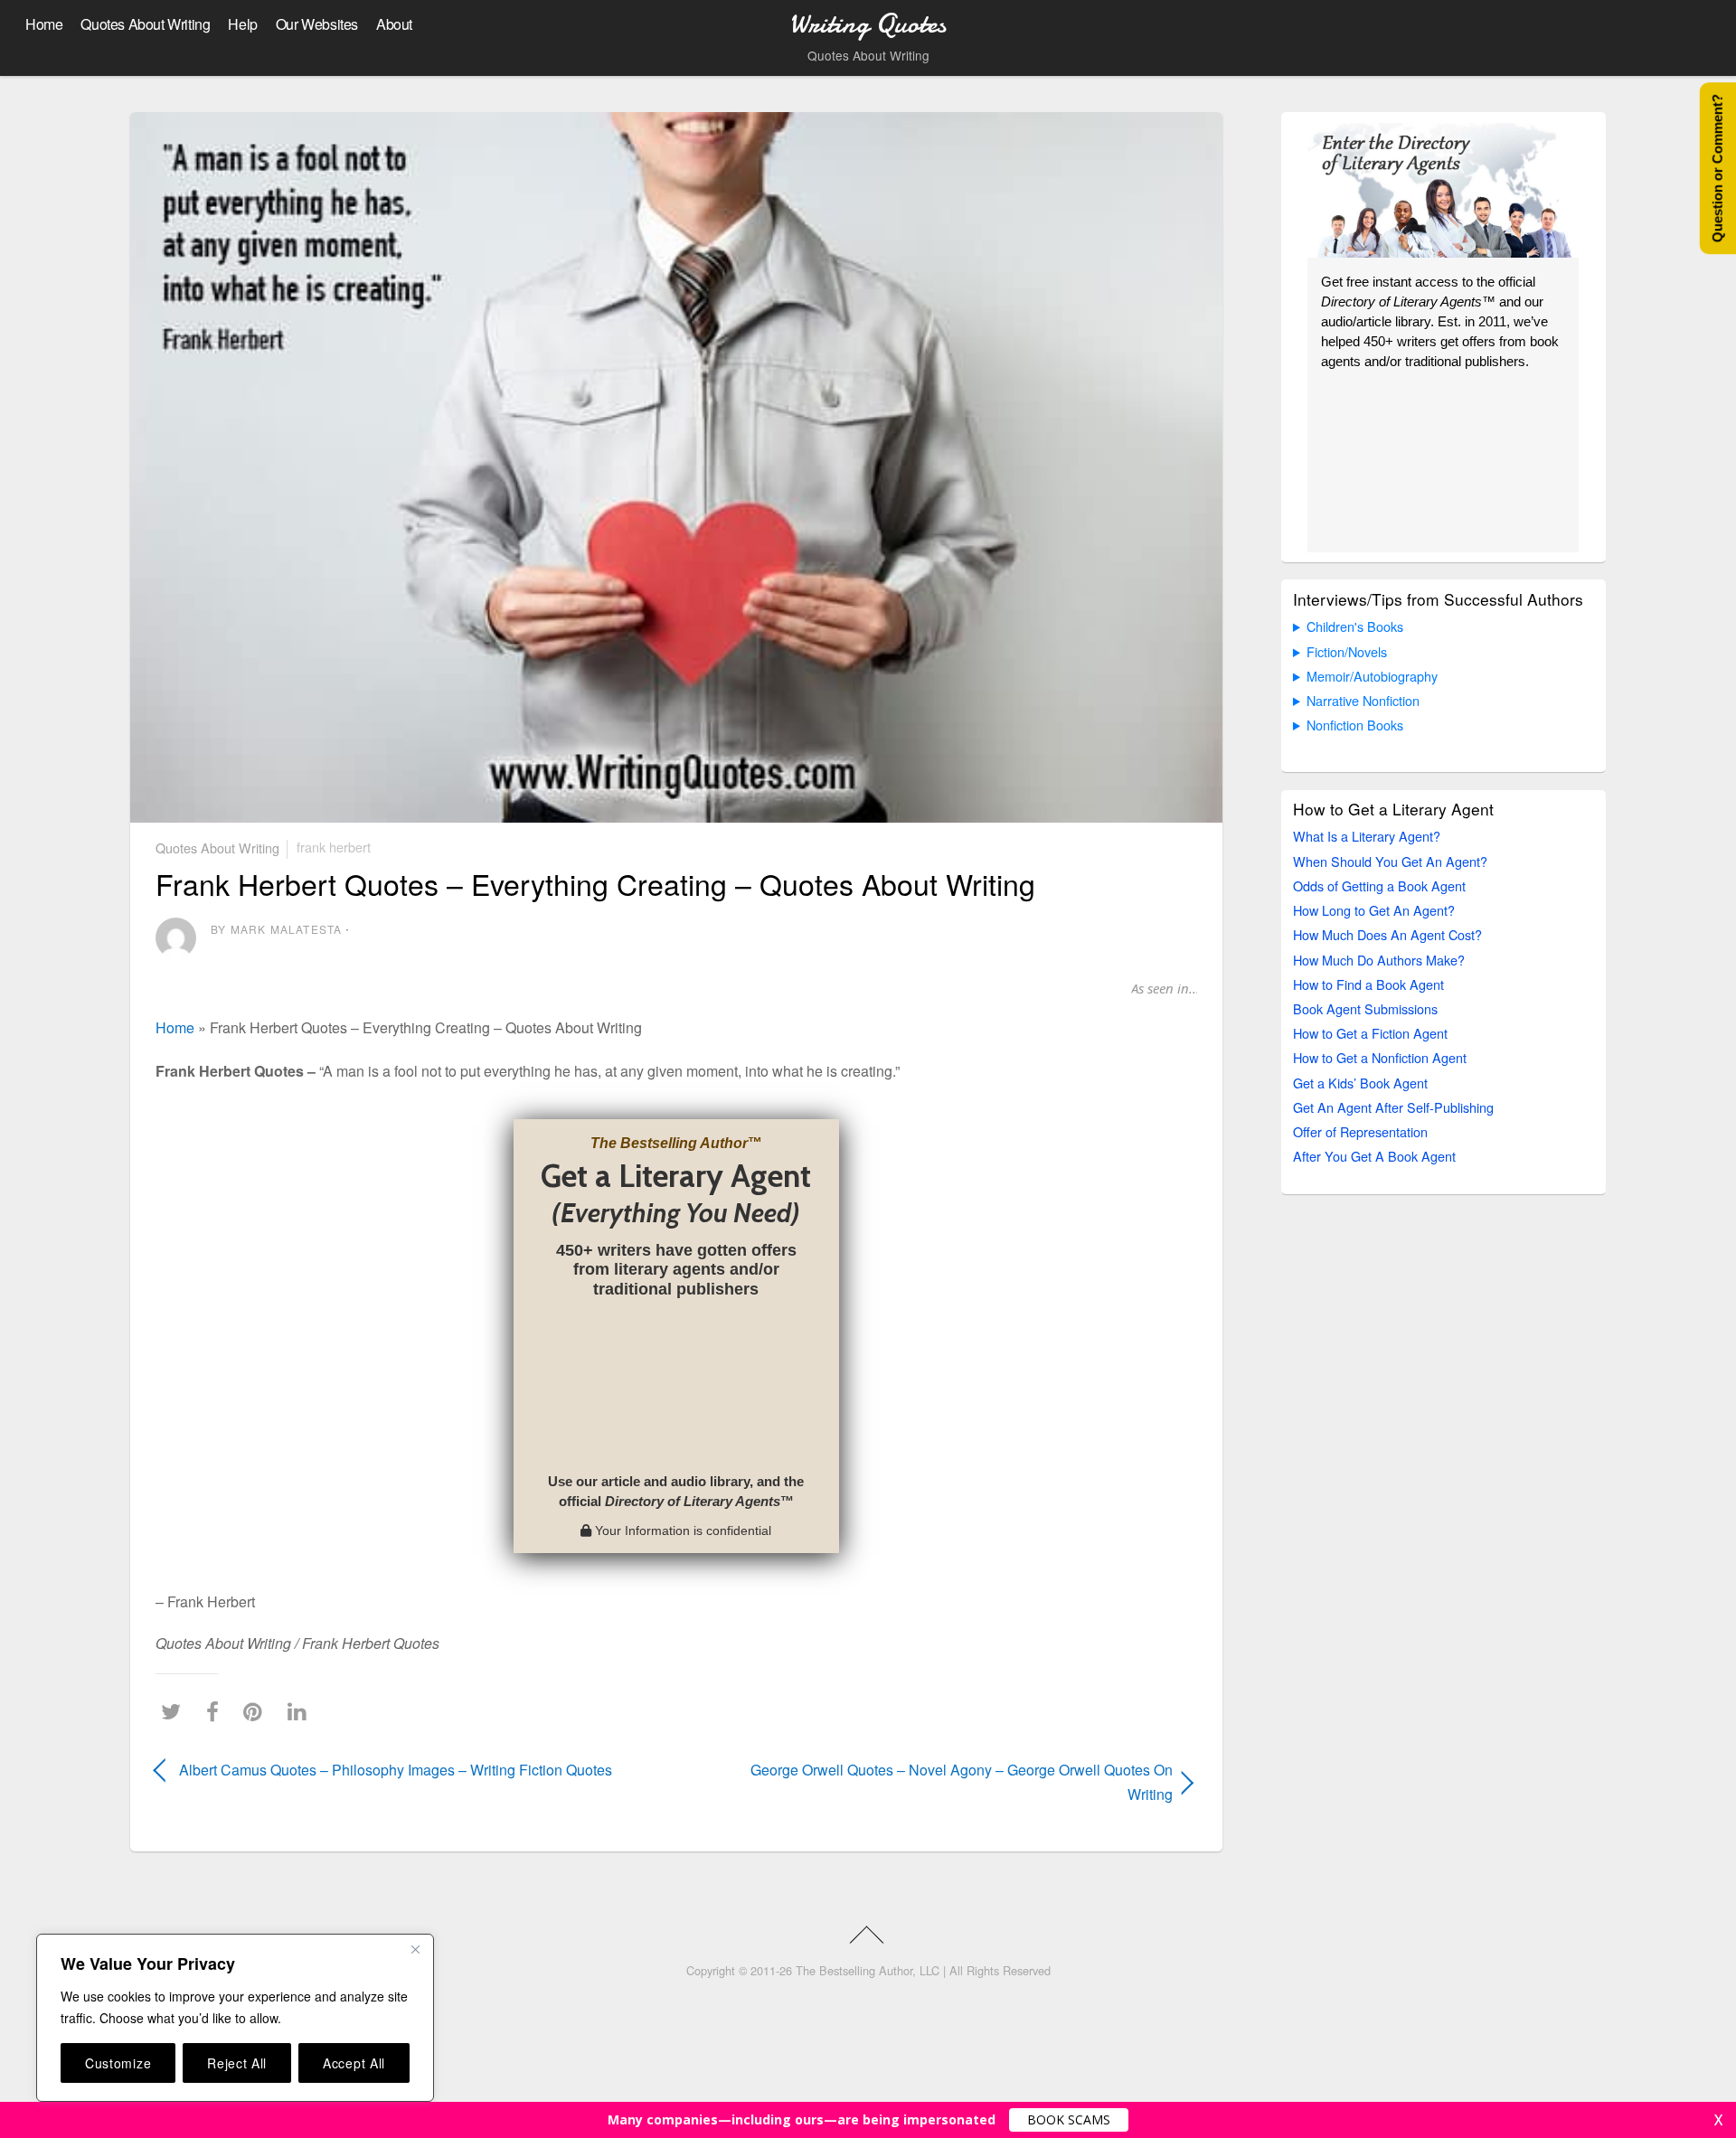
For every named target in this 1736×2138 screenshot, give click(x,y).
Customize (118, 2063)
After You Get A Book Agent (1374, 1156)
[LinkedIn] (302, 1712)
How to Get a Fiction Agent (1370, 1033)
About (394, 24)
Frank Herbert (334, 847)
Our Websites (317, 24)
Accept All (354, 2063)
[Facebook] (217, 1712)
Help (242, 24)
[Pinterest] (257, 1712)
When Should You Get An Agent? (1390, 861)
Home (44, 24)
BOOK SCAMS (1069, 2119)
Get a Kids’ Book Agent (1360, 1083)
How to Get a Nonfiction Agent (1380, 1057)
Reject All (237, 2063)
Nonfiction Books (1355, 725)
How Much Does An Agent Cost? (1387, 934)
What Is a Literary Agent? (1367, 836)
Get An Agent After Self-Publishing (1393, 1107)
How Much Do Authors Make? (1379, 960)
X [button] (1718, 2120)
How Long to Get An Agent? (1374, 910)
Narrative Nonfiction (1363, 700)
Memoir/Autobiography (1372, 676)
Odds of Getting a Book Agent (1379, 885)
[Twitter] (175, 1712)
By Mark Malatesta (276, 929)
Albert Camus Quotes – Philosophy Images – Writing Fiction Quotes (396, 1770)
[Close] (415, 1949)
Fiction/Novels (1347, 651)
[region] (235, 2018)
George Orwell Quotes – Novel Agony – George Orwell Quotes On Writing (940, 1782)
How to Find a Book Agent (1368, 984)
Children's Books (1355, 626)
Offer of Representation (1360, 1131)
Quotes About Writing (145, 24)
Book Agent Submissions (1365, 1008)
